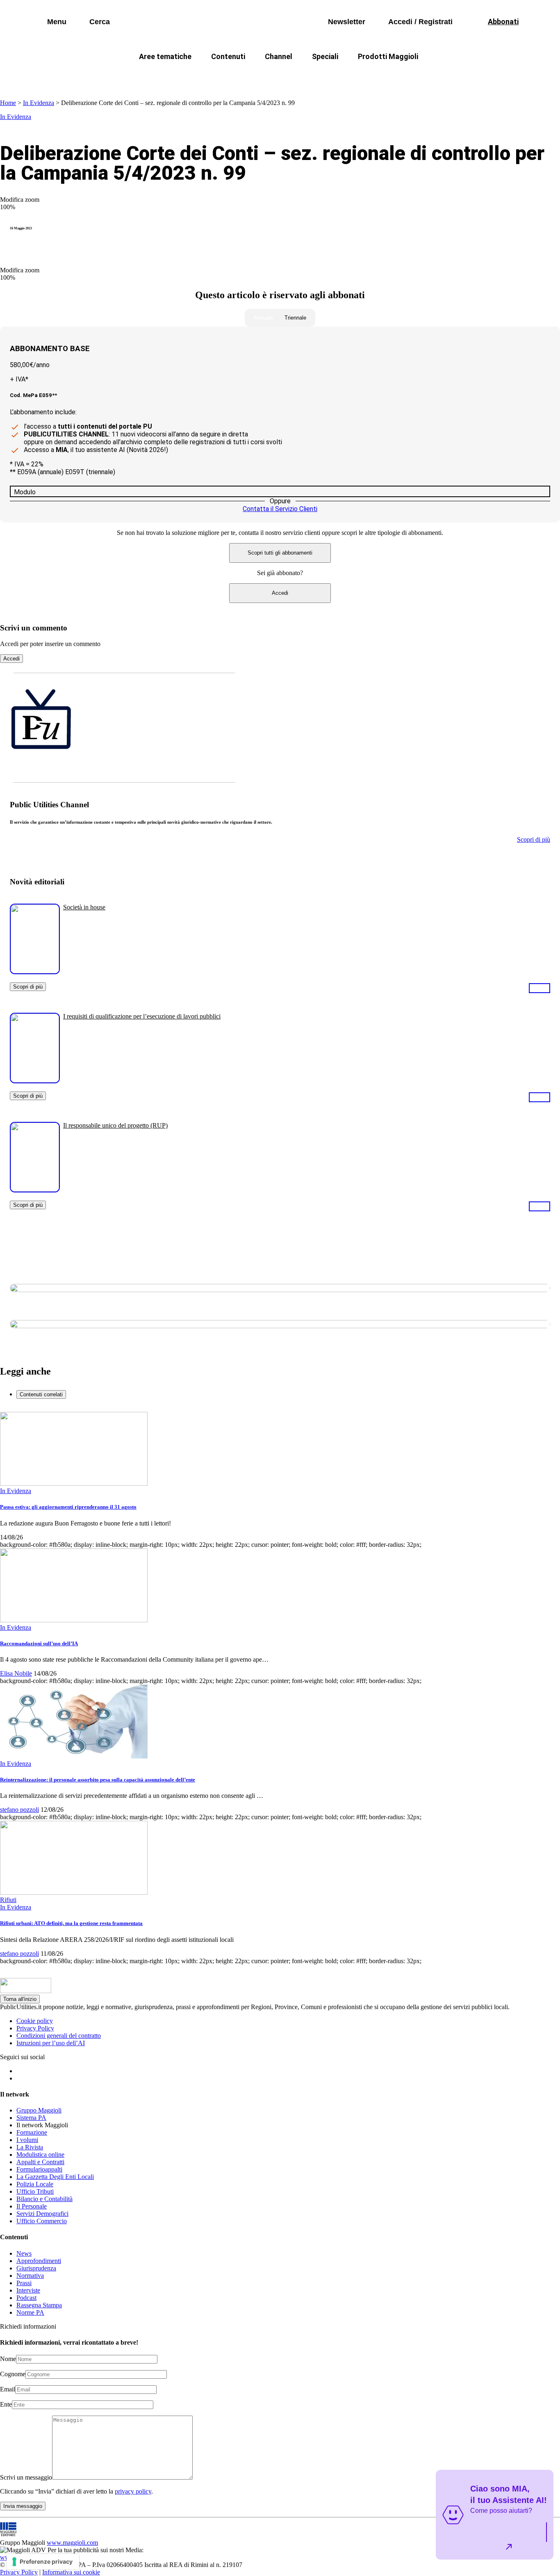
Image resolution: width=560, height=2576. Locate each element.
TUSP (105, 76)
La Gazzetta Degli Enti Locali (55, 2177)
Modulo (25, 492)
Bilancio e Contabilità (44, 2199)
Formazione (32, 2132)
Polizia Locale (35, 2184)
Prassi (24, 2283)
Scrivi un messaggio (26, 2477)
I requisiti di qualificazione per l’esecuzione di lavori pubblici (142, 1016)
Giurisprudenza (36, 2268)
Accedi (280, 593)
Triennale (295, 318)
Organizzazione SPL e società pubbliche (262, 76)
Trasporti (418, 76)
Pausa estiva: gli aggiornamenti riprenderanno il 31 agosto (68, 1507)
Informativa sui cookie (71, 2572)
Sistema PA (31, 2118)
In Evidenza (39, 103)
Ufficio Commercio (42, 2221)
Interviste (28, 2290)
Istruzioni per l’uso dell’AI (51, 2043)
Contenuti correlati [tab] (41, 1394)
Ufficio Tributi (35, 2191)
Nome (8, 2359)
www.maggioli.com (72, 2543)
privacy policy (133, 2491)
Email (8, 2389)
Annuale (263, 318)
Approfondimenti (39, 2261)
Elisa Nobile (16, 1673)
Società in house (84, 907)
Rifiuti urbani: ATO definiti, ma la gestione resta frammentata (71, 1923)
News (24, 2253)
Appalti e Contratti (40, 2162)
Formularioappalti (39, 2169)
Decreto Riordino (159, 76)
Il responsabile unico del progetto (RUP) (115, 1125)
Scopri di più (28, 987)
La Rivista (30, 2147)
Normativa (30, 2276)
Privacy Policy (35, 2028)
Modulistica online (40, 2155)
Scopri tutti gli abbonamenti (280, 553)
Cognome (13, 2374)
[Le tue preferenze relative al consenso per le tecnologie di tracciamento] (43, 2562)
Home (8, 103)
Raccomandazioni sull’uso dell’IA (39, 1643)
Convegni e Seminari (481, 76)
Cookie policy (35, 2021)
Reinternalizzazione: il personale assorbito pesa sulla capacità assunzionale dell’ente (98, 1780)
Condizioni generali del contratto (59, 2036)
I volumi (27, 2140)
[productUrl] (35, 971)
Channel (279, 56)
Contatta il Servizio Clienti (280, 509)
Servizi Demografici (42, 2214)
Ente (6, 2404)
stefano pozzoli (19, 1810)
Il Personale (32, 2206)
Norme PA (30, 2312)
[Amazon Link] (540, 988)
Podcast (26, 2298)
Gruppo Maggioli (39, 2110)
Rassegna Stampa (39, 2305)
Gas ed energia (362, 76)
